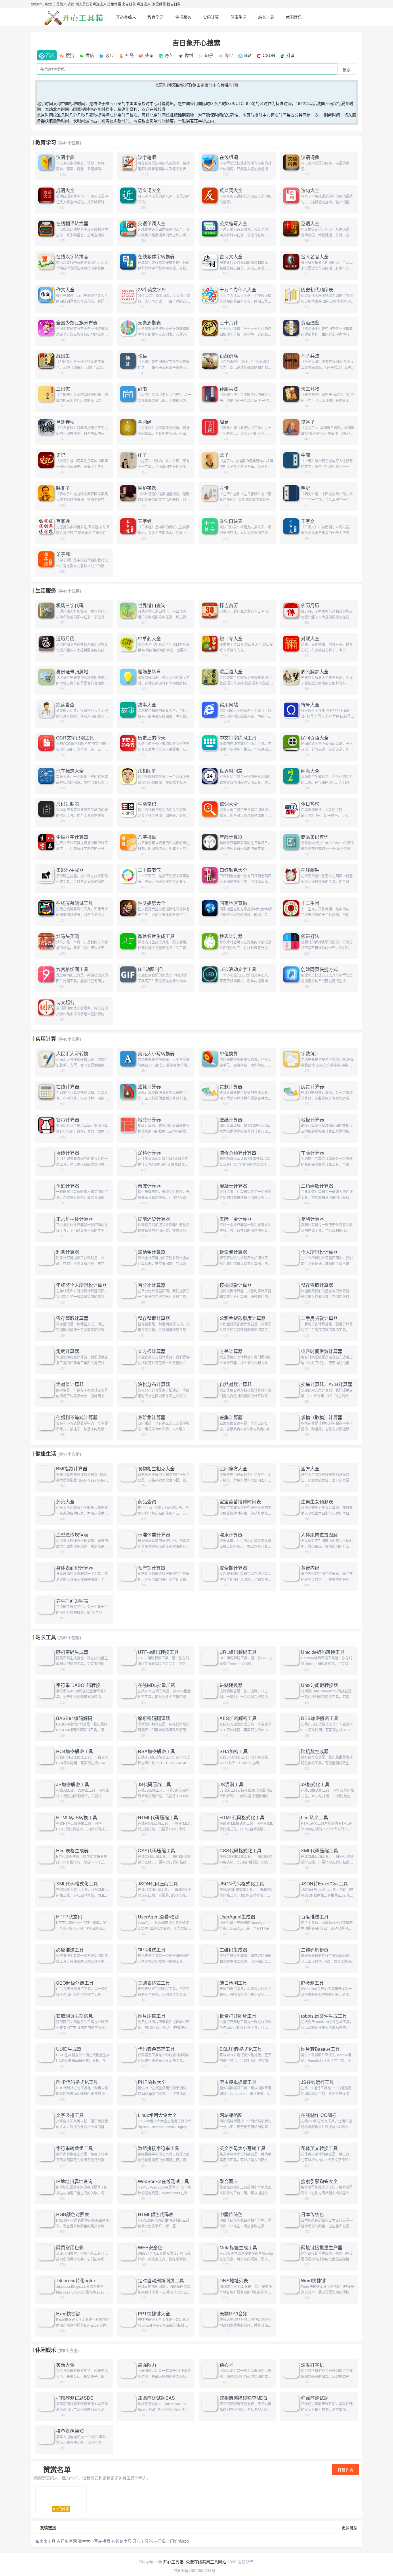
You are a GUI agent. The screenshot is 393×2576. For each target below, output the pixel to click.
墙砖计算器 (68, 1153)
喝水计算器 (231, 1535)
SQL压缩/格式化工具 (241, 2049)
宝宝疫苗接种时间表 (240, 1502)
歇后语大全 (231, 672)
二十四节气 (149, 870)
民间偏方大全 (233, 1469)
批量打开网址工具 (238, 2016)
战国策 (63, 356)
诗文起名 (65, 1002)
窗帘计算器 (68, 1120)
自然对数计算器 (236, 1384)
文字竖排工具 (70, 2115)
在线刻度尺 (121, 2541)
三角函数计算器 (317, 1186)
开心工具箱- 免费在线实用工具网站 (195, 2562)
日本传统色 (312, 2214)
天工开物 (310, 389)
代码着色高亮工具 (156, 2049)
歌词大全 (229, 804)
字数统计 (310, 1054)
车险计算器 (312, 1153)
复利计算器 (312, 1219)
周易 (224, 422)
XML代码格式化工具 (77, 1884)
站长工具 (266, 17)
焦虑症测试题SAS (156, 2398)
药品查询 (147, 1502)
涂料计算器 (149, 1153)
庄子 (142, 455)
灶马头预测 (68, 936)
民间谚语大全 (315, 738)
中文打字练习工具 (238, 738)
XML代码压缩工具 (319, 1851)
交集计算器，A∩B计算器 (327, 1384)
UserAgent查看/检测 (159, 1917)
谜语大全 (310, 223)
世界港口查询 (152, 605)
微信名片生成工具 (156, 936)
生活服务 (183, 17)
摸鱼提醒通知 (70, 2431)
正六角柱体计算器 (75, 1219)
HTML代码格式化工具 (242, 1818)
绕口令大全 (231, 639)
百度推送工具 (315, 1917)
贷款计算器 (231, 1087)
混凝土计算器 (233, 1186)
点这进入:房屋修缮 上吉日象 (114, 4)
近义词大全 (149, 190)
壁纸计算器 (231, 1120)
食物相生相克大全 (156, 1469)
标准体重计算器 (154, 1535)
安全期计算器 (233, 1568)
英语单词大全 (152, 223)
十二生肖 (310, 903)
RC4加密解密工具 (75, 1751)
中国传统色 (231, 2214)
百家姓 (63, 521)
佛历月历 (310, 605)
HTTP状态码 (69, 1917)
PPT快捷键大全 (154, 2314)
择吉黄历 (229, 605)
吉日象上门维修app (171, 2541)
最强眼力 (147, 2365)
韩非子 (63, 488)
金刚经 (145, 422)
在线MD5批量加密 (157, 1685)
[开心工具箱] (73, 17)
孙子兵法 (310, 356)
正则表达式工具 (154, 1983)
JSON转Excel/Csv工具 (324, 1884)
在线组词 (229, 157)
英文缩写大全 (233, 223)
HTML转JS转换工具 (77, 1818)
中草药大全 (149, 639)
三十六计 (229, 323)
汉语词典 (310, 157)
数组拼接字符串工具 (159, 2148)
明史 (306, 488)
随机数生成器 (315, 1751)
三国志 (63, 389)
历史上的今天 (152, 738)
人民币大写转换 (72, 1054)
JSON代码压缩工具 (158, 1884)
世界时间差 (231, 771)
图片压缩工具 (152, 2016)
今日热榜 (310, 804)
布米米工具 (45, 2541)
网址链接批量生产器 (322, 2248)
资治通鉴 (310, 323)
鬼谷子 (308, 422)
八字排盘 (147, 837)
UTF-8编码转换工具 (158, 1652)
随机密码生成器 (72, 1652)
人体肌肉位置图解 (319, 1535)
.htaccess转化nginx (76, 2281)
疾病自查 (65, 705)
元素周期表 (149, 323)
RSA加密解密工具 (157, 1751)
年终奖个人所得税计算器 (81, 1285)
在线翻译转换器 (72, 223)
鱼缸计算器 (68, 1186)
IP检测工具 (312, 1983)
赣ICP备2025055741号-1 (197, 2570)
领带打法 (310, 936)
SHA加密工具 (234, 1751)
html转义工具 (314, 1818)
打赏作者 (346, 2470)
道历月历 (65, 639)
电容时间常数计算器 (322, 1351)
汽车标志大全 (70, 771)
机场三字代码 (70, 605)
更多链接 (350, 2527)
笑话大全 (65, 2365)
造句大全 (310, 190)
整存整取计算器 (154, 1318)
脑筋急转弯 (149, 672)
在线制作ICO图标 (319, 2115)
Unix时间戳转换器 (319, 1685)
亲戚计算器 (149, 1186)
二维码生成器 (233, 1950)
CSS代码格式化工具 (241, 1851)
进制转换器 (231, 1685)
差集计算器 (231, 1417)
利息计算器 (68, 1252)
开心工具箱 (143, 2541)
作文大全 (65, 290)
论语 (142, 356)
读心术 (226, 2365)
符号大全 (310, 705)
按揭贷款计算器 (236, 1285)
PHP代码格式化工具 (77, 2082)
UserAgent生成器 (237, 1917)
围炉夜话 (147, 488)
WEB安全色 (150, 2248)
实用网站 (229, 705)
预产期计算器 (152, 1568)
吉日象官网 (67, 2541)
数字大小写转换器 (94, 2541)
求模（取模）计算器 (322, 1417)
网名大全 (310, 771)
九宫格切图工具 (72, 969)
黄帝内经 (310, 1568)
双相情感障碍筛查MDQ (243, 2398)
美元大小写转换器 (156, 1054)
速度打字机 (312, 2365)
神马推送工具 (152, 1950)
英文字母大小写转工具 (243, 2148)
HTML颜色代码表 (156, 2214)
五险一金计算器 (236, 1219)
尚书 (142, 389)
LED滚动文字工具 (238, 969)
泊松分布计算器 (154, 1384)
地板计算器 (312, 1120)
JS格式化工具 (315, 1784)
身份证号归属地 (72, 672)
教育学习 (156, 17)
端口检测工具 (233, 1983)
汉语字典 (65, 157)
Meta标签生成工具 (238, 2248)
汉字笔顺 (147, 157)
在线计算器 (68, 1087)
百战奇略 (229, 356)
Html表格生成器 (72, 1851)
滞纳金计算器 (152, 1252)
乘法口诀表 (231, 521)
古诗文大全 (231, 257)
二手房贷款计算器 (319, 1318)
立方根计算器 (152, 1351)
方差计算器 (231, 1351)
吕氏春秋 (65, 422)
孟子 (224, 455)
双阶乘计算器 (152, 1417)
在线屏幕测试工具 (75, 903)
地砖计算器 (149, 1120)
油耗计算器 (149, 1087)
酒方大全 (310, 1469)
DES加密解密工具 (320, 1718)
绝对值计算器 (70, 1384)
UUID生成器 (69, 2049)
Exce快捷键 (68, 2314)
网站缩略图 (231, 2115)
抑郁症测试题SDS (75, 2398)
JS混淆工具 (231, 1784)
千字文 (308, 521)
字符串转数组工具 (75, 2148)
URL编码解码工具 (238, 1652)
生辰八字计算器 (72, 837)
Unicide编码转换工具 (323, 1652)
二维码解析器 (315, 1950)
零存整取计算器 (72, 1318)
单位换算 (229, 1054)
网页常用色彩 (70, 2248)
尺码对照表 (68, 804)
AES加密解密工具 (238, 1718)
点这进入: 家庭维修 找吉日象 (159, 4)
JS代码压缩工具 (154, 1784)
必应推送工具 (70, 1950)
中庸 (306, 455)
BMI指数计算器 (72, 1469)
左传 (224, 488)
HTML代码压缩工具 (158, 1818)
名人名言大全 (315, 257)
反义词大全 (231, 190)
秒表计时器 (231, 936)
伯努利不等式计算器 (77, 1417)
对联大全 (310, 639)
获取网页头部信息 (75, 2016)
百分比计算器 (152, 1285)
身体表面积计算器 (75, 1568)
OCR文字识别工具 (75, 738)
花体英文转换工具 (319, 2148)
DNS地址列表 (234, 2281)
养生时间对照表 (72, 1601)
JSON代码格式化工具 (242, 1884)
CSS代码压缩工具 (157, 1851)
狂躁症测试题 (315, 2398)
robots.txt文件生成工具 (324, 2016)
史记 (61, 455)
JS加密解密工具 (73, 1784)
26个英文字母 (152, 290)
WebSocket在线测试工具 (163, 2181)
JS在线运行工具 (317, 2082)
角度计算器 (68, 1351)
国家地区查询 (233, 903)
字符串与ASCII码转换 (78, 1685)
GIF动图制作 (151, 969)
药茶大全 (65, 1502)
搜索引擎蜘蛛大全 (319, 2181)
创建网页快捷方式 (319, 969)
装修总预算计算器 (238, 1153)
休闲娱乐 (294, 17)
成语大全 (65, 190)
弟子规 (63, 554)
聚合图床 (229, 2181)
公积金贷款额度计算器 (243, 1318)
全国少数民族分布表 (77, 323)
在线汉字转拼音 (72, 257)
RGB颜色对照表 (73, 2214)
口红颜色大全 (233, 870)
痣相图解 (147, 771)
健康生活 (239, 17)
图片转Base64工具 (320, 2049)
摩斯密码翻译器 (154, 1718)
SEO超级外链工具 (75, 1983)
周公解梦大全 (315, 672)
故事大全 (147, 705)
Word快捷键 (313, 2281)
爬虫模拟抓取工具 (238, 2082)
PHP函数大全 (152, 2082)
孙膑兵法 (229, 389)
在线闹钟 (310, 870)
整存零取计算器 (317, 1285)
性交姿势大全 (152, 903)
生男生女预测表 (317, 1502)
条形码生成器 (70, 870)
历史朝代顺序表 (317, 290)
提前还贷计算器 (154, 1219)
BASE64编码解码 (74, 1718)
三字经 (145, 521)
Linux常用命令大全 (157, 2115)
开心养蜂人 (126, 17)
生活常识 (147, 804)
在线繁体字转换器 (156, 257)
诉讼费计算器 (233, 1252)
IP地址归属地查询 (74, 2181)
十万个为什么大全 (238, 290)
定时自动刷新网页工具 (161, 2281)
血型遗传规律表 (72, 1535)
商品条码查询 (315, 837)
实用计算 (211, 17)
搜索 (347, 69)
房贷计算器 (312, 1087)
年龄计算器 (231, 837)
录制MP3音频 (233, 2314)
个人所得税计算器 (319, 1252)
